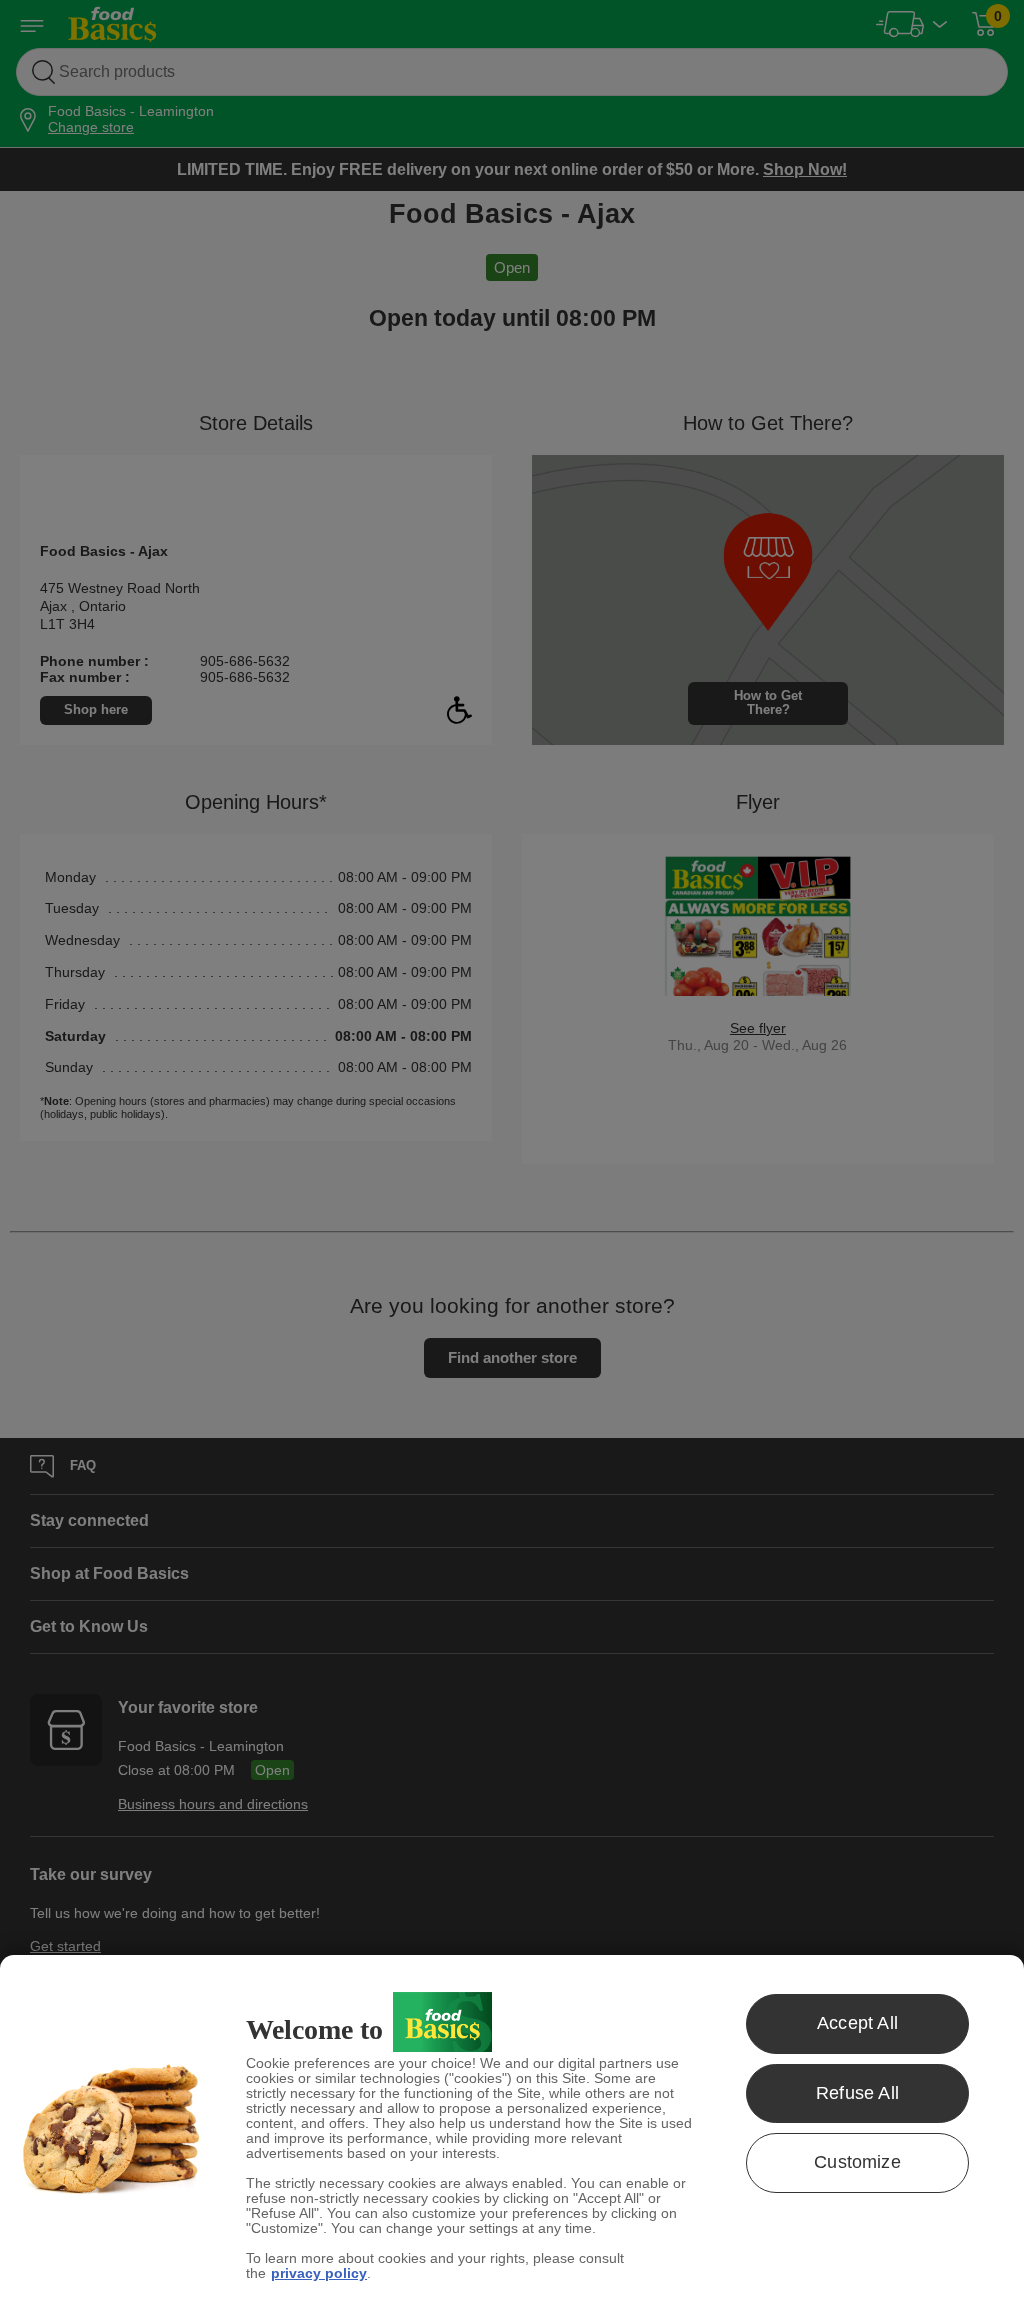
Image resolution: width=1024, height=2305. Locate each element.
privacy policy (319, 2273)
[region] (512, 2130)
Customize (857, 2162)
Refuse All (857, 2093)
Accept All (857, 2023)
